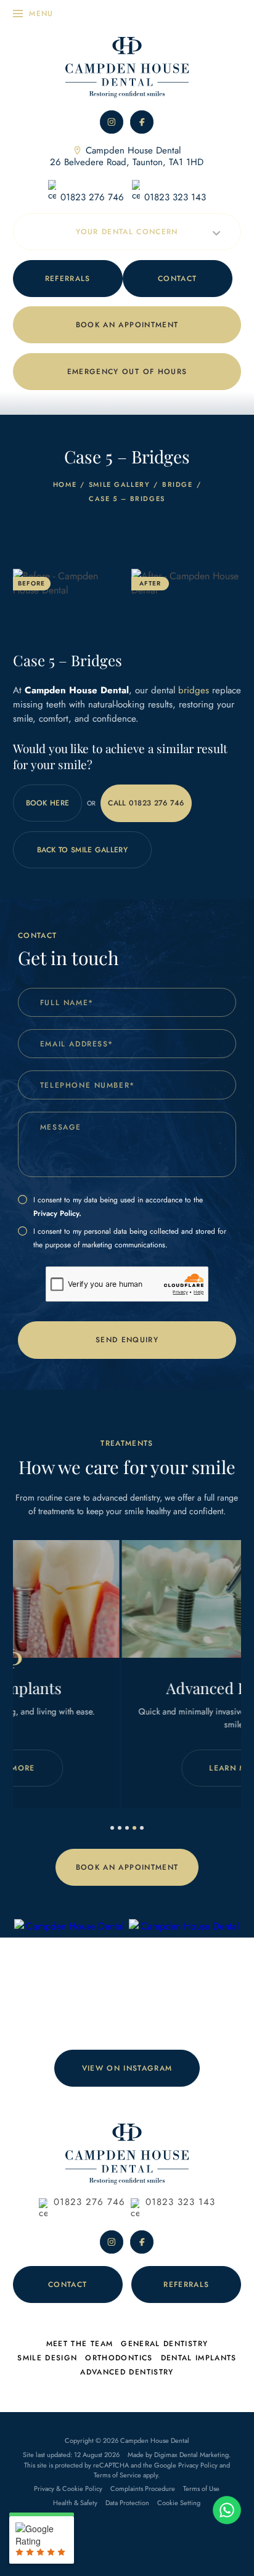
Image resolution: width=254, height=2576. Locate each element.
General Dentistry (164, 2344)
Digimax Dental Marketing (191, 2455)
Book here (48, 803)
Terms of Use (201, 2488)
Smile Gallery (120, 484)
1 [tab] (112, 1828)
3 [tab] (127, 1828)
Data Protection (127, 2503)
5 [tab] (142, 1828)
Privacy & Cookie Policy (68, 2488)
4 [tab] (134, 1828)
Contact (177, 279)
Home (65, 484)
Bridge (178, 484)
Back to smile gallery (82, 850)
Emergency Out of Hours (127, 372)
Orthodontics (119, 2358)
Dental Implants (199, 2358)
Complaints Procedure (143, 2488)
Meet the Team (80, 2344)
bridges (194, 690)
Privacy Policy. (57, 1213)
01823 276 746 (92, 197)
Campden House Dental (127, 156)
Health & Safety (75, 2503)
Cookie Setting (179, 2503)
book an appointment (127, 325)
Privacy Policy (198, 2465)
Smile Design (47, 2358)
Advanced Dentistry (127, 2372)
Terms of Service (117, 2475)
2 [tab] (120, 1828)
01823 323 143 (175, 197)
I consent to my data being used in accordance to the (118, 1207)
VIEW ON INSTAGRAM (127, 2068)
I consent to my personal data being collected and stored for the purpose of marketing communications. (130, 1238)
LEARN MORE (151, 1768)
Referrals (68, 279)
